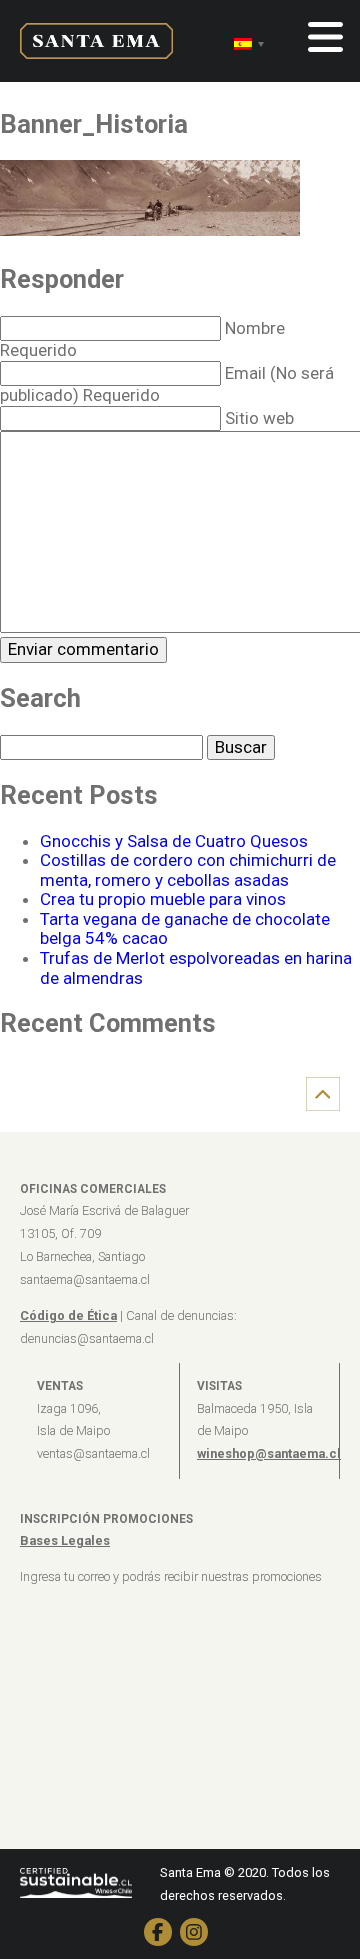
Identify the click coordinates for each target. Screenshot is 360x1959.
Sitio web (259, 418)
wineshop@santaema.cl (269, 1453)
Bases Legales (65, 1540)
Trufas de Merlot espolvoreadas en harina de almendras (196, 968)
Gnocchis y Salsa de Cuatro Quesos (174, 841)
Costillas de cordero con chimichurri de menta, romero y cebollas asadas (188, 870)
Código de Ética (68, 1315)
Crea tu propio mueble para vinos (163, 899)
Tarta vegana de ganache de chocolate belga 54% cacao (185, 929)
